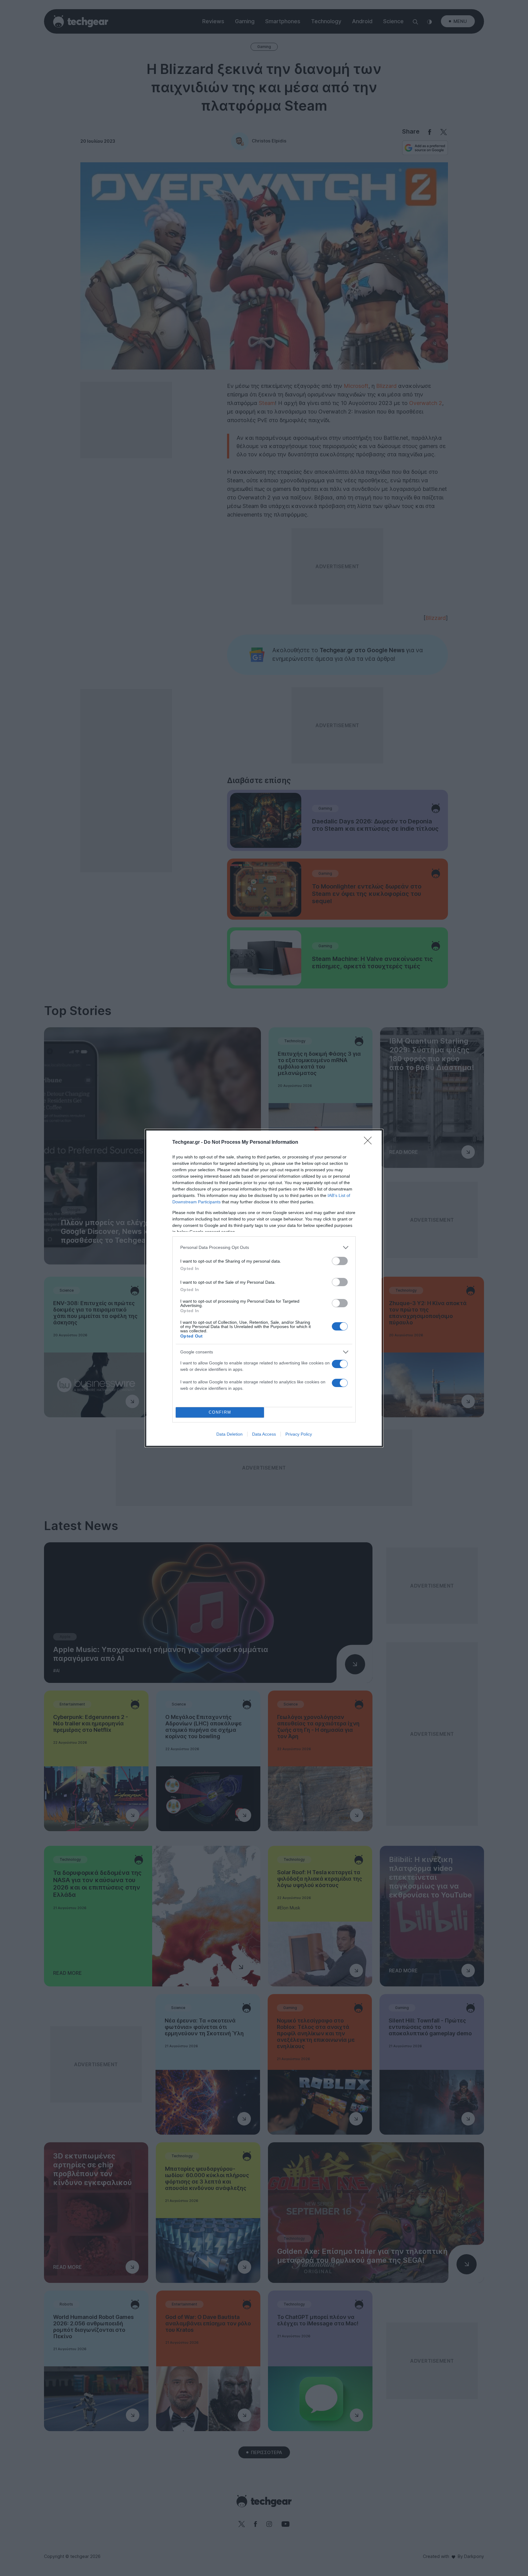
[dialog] (264, 1288)
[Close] (370, 1143)
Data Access (264, 1434)
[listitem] (264, 1248)
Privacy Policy (299, 1434)
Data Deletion (229, 1434)
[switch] (340, 1261)
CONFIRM (220, 1412)
